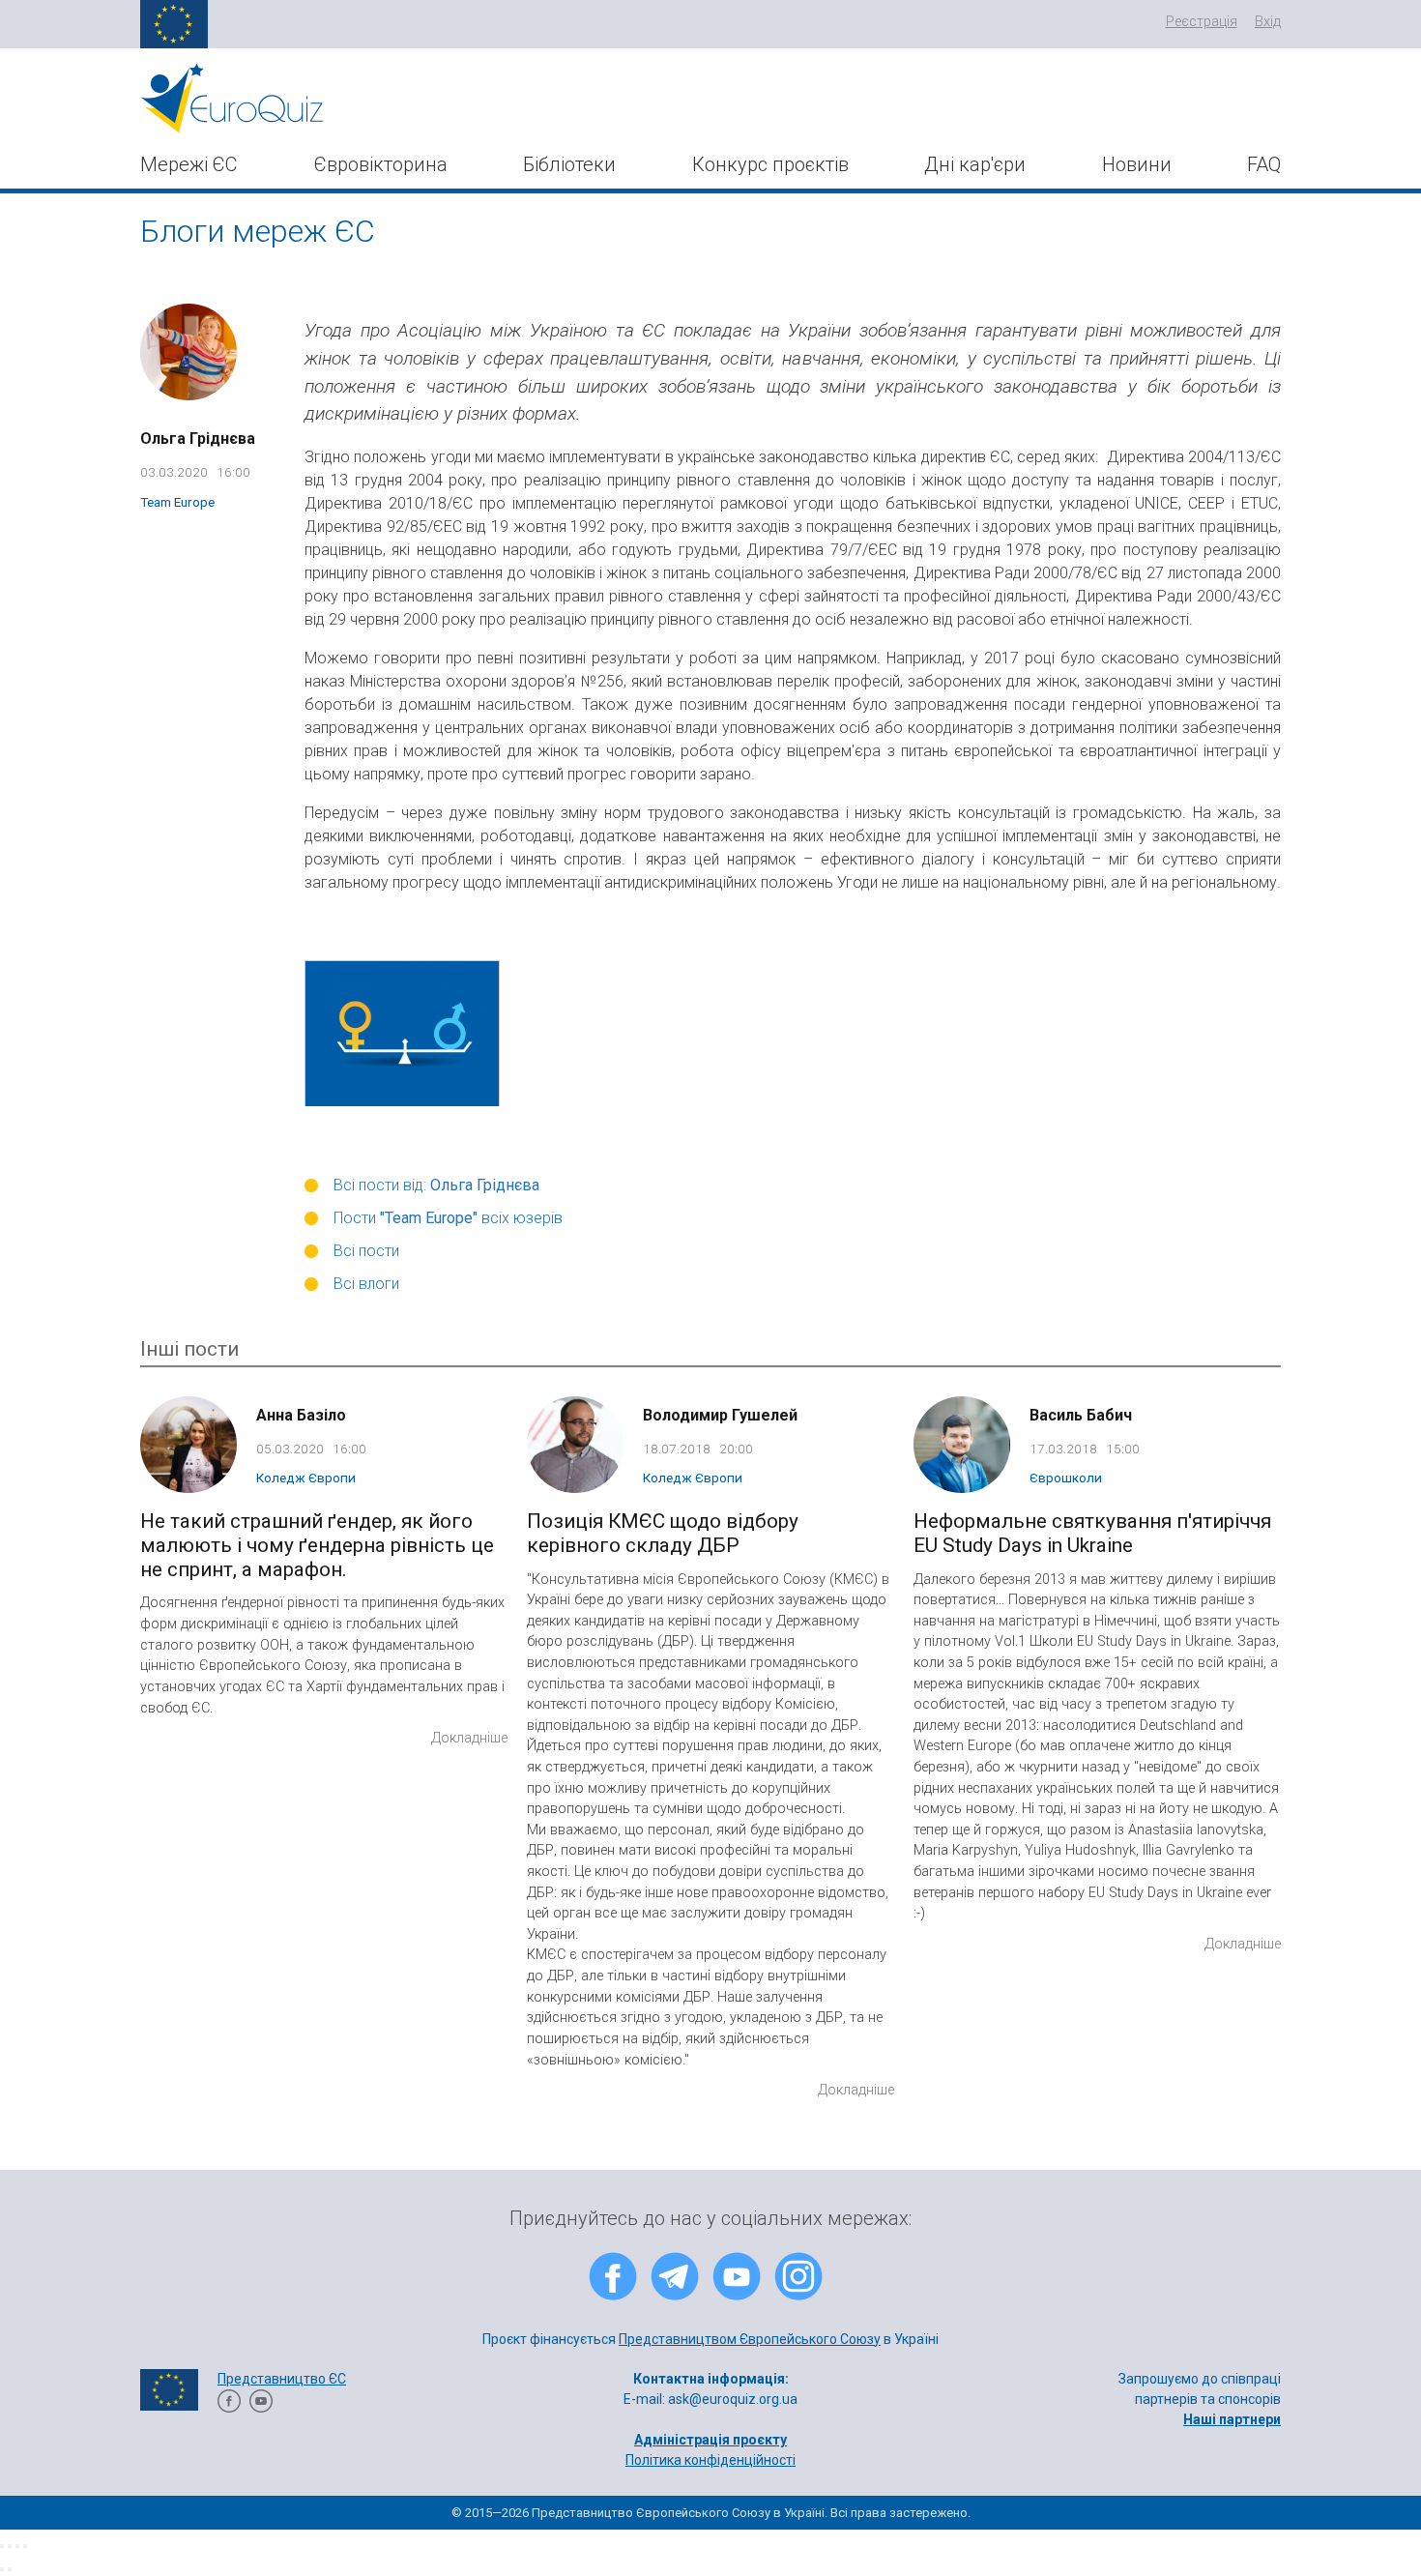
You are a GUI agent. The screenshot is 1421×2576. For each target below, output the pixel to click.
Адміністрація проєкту (710, 2440)
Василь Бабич (1081, 1415)
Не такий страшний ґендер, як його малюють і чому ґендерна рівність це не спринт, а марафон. (317, 1545)
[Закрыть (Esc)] (2, 2546)
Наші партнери (1232, 2419)
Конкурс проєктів (770, 164)
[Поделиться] (10, 2546)
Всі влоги (366, 1284)
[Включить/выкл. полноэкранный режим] (17, 2546)
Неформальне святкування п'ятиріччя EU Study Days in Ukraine (1092, 1533)
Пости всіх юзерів (448, 1218)
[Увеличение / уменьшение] (25, 2546)
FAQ (1264, 164)
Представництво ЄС (282, 2379)
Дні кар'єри (975, 164)
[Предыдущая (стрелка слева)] (2, 2569)
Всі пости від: (436, 1185)
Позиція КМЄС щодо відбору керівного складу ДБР (663, 1533)
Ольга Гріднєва (198, 439)
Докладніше (469, 1738)
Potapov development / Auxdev (772, 2480)
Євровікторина (381, 164)
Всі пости (366, 1251)
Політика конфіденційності (710, 2460)
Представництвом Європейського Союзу (750, 2339)
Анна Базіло (301, 1415)
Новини (1137, 164)
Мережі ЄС (189, 164)
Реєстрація (1202, 22)
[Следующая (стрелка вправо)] (10, 2569)
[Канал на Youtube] (261, 2408)
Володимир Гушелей (720, 1415)
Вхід (1268, 22)
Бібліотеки (569, 164)
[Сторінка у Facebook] (229, 2408)
